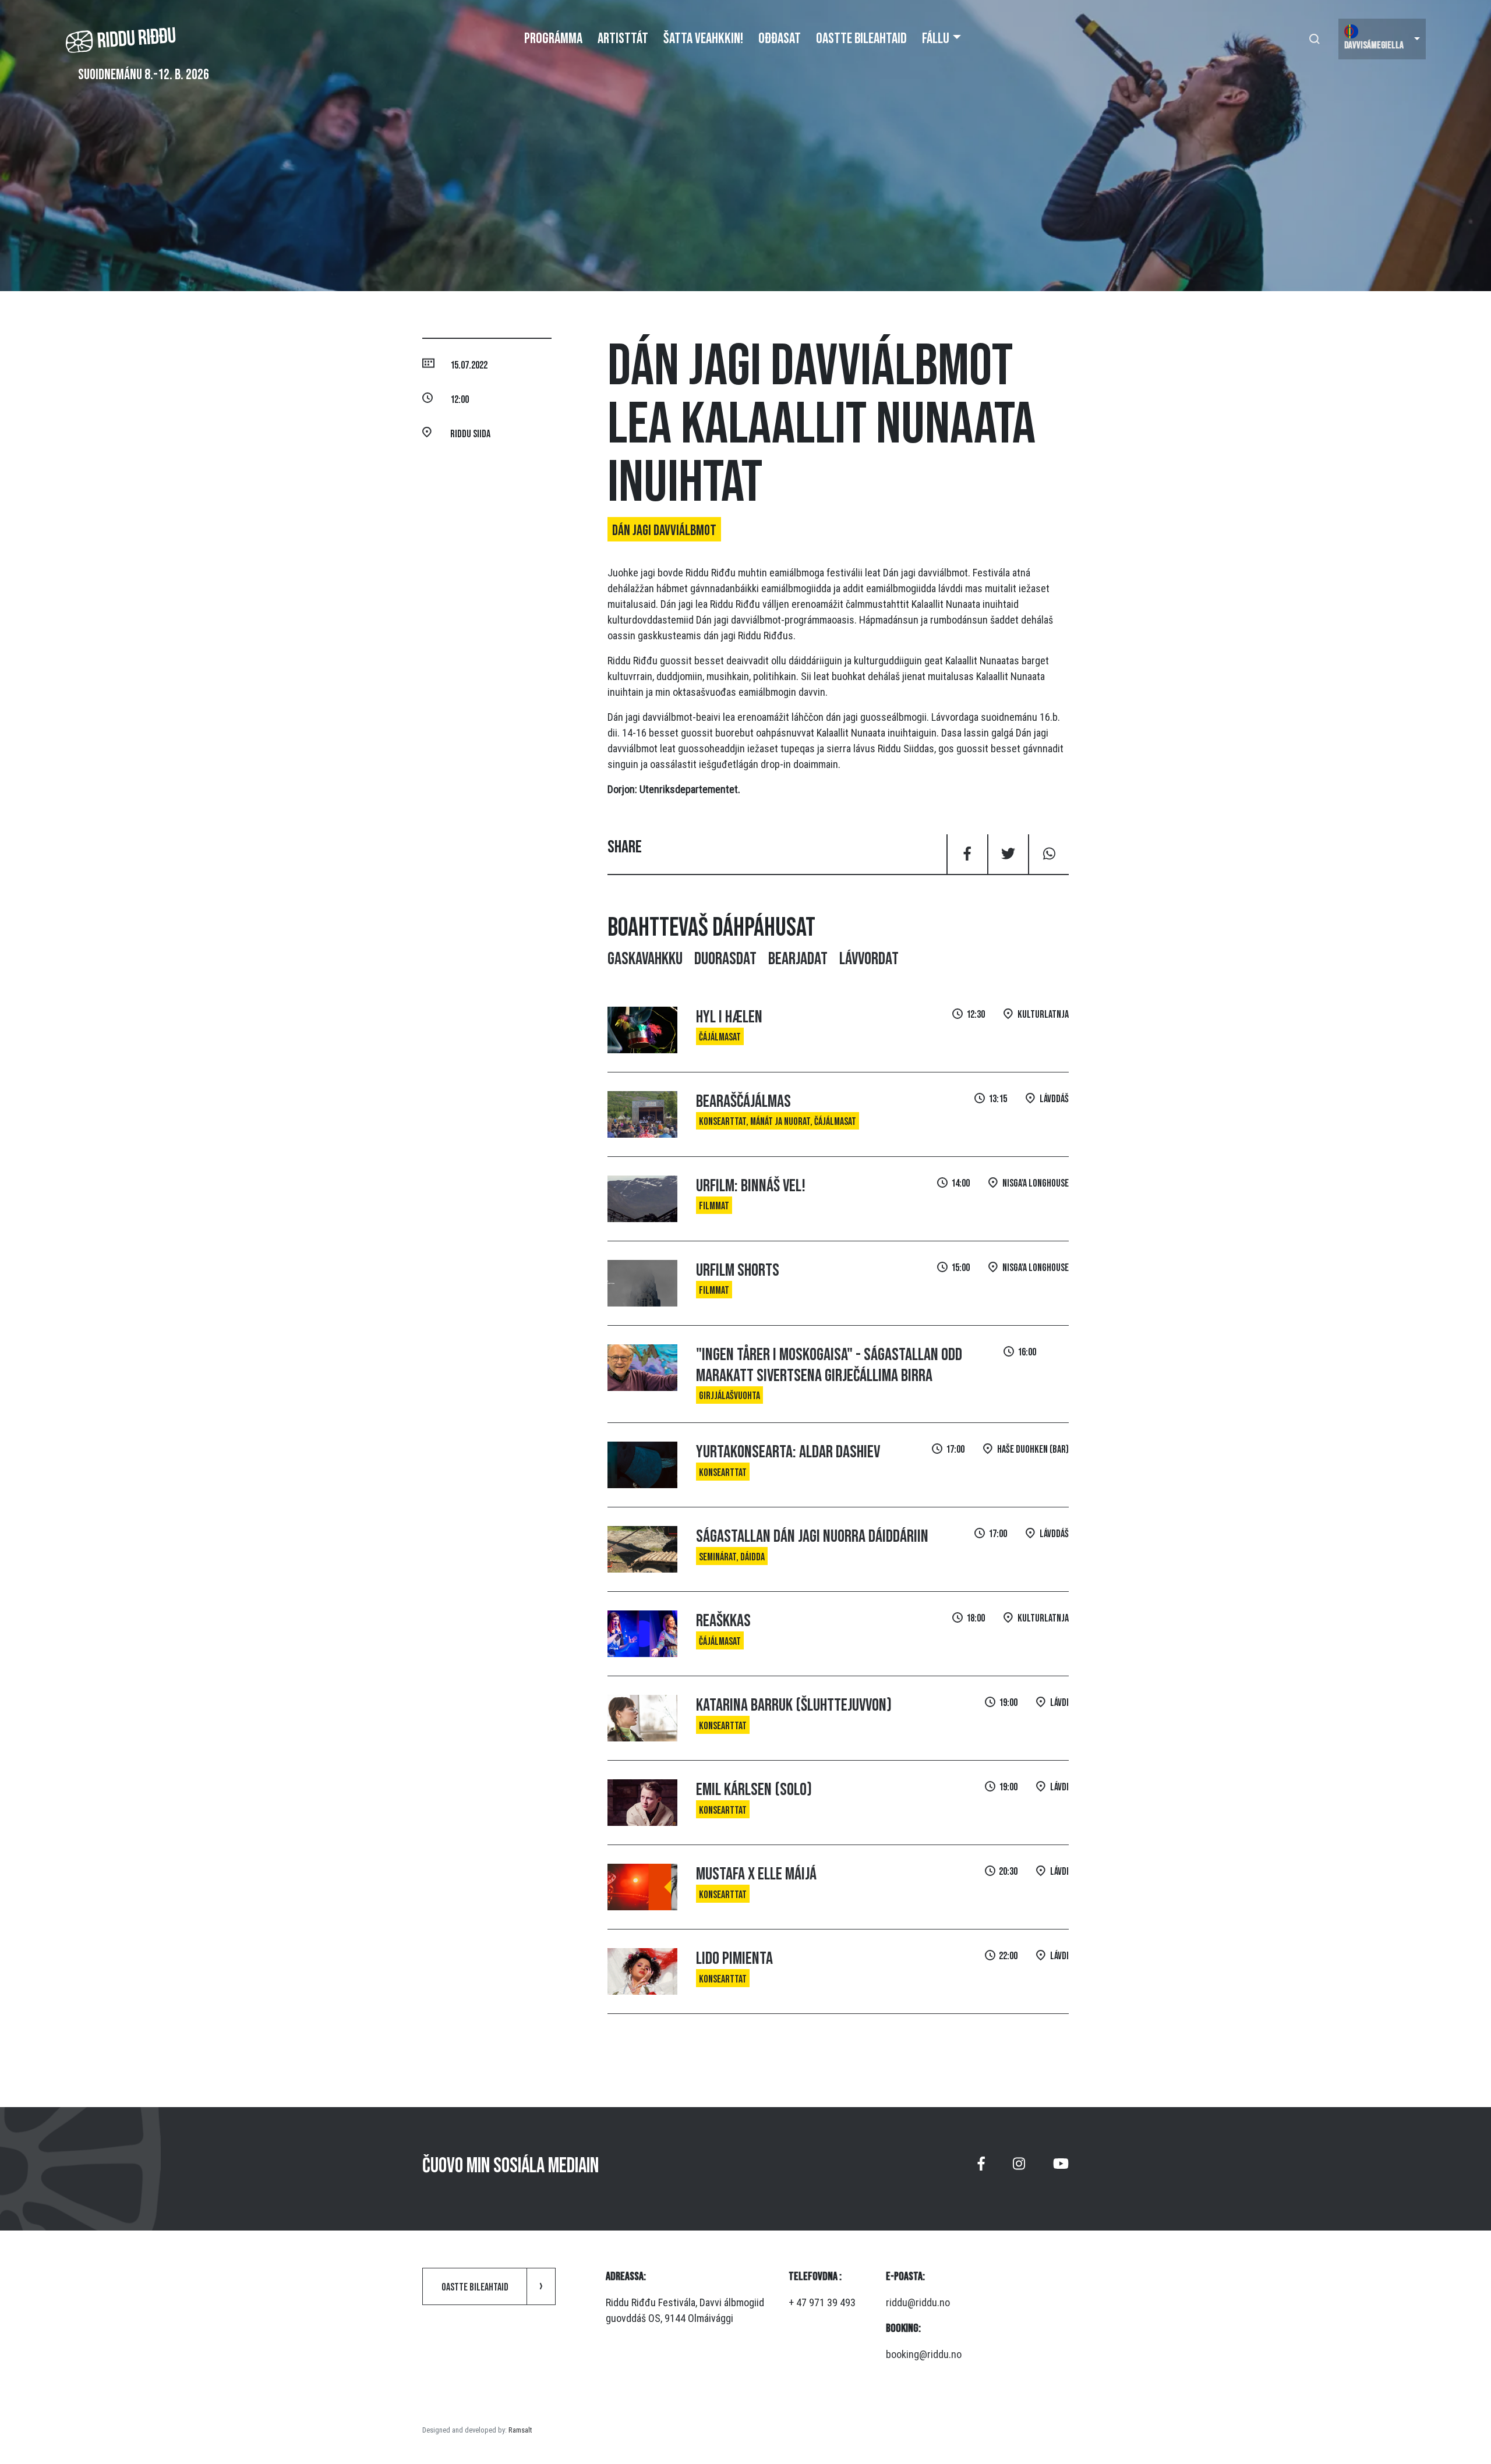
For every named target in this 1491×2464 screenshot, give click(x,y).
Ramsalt (520, 2430)
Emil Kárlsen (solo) (754, 1790)
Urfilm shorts (738, 1270)
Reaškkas (723, 1621)
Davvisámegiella (1374, 45)
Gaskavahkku (645, 959)
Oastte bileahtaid (861, 39)
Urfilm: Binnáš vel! (751, 1186)
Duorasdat (725, 959)
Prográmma (553, 39)
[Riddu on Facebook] (981, 2169)
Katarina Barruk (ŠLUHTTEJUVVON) (794, 1705)
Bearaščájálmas (743, 1102)
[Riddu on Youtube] (1061, 2169)
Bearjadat (798, 959)
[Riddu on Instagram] (1019, 2169)
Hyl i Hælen (729, 1017)
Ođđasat (780, 39)
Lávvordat (869, 959)
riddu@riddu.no (918, 2302)
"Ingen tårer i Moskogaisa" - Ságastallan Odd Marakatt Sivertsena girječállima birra (829, 1365)
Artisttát (623, 39)
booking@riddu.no (924, 2354)
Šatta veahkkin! (703, 39)
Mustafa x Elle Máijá (756, 1874)
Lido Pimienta (734, 1959)
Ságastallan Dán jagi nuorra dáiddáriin (812, 1537)
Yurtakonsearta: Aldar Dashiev (788, 1452)
